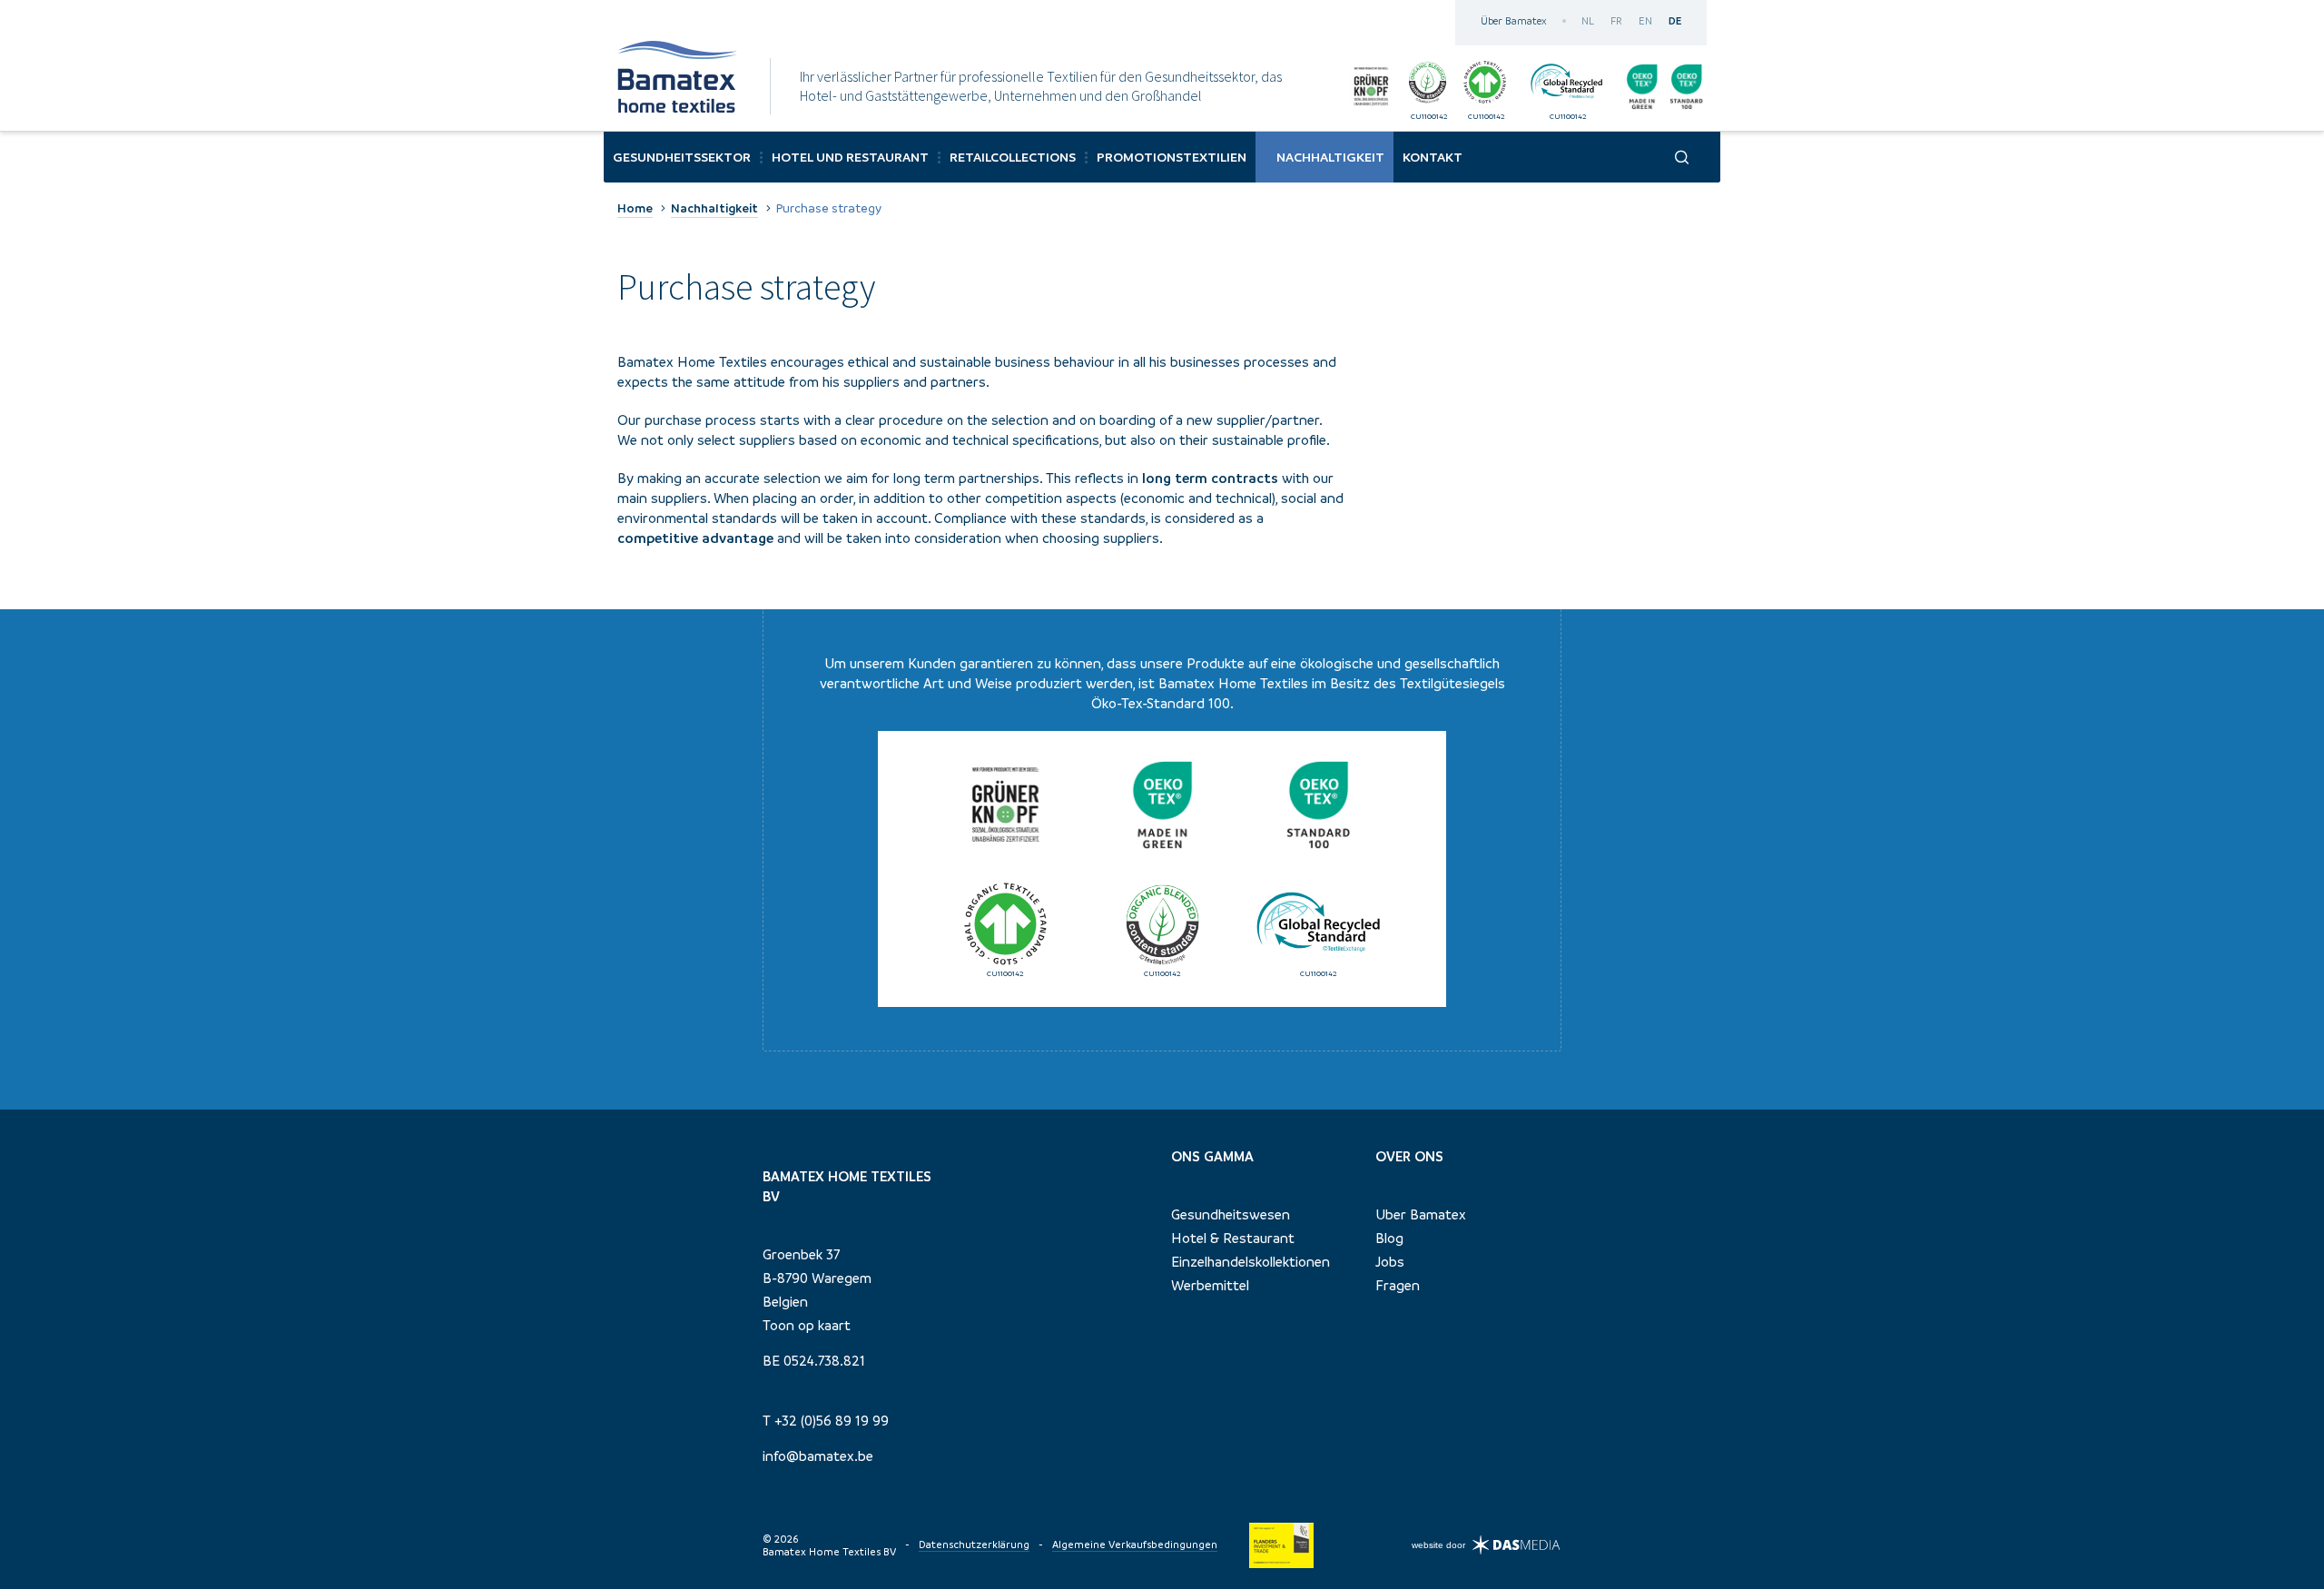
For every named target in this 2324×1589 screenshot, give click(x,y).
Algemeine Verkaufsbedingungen (1135, 1545)
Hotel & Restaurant (1233, 1238)
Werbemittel (1210, 1285)
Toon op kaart (807, 1325)
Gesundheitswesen (1231, 1214)
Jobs (1390, 1261)
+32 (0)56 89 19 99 (832, 1420)
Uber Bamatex (1421, 1214)
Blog (1389, 1238)
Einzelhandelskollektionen (1251, 1261)
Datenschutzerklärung (974, 1545)
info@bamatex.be (818, 1456)
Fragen (1398, 1285)
